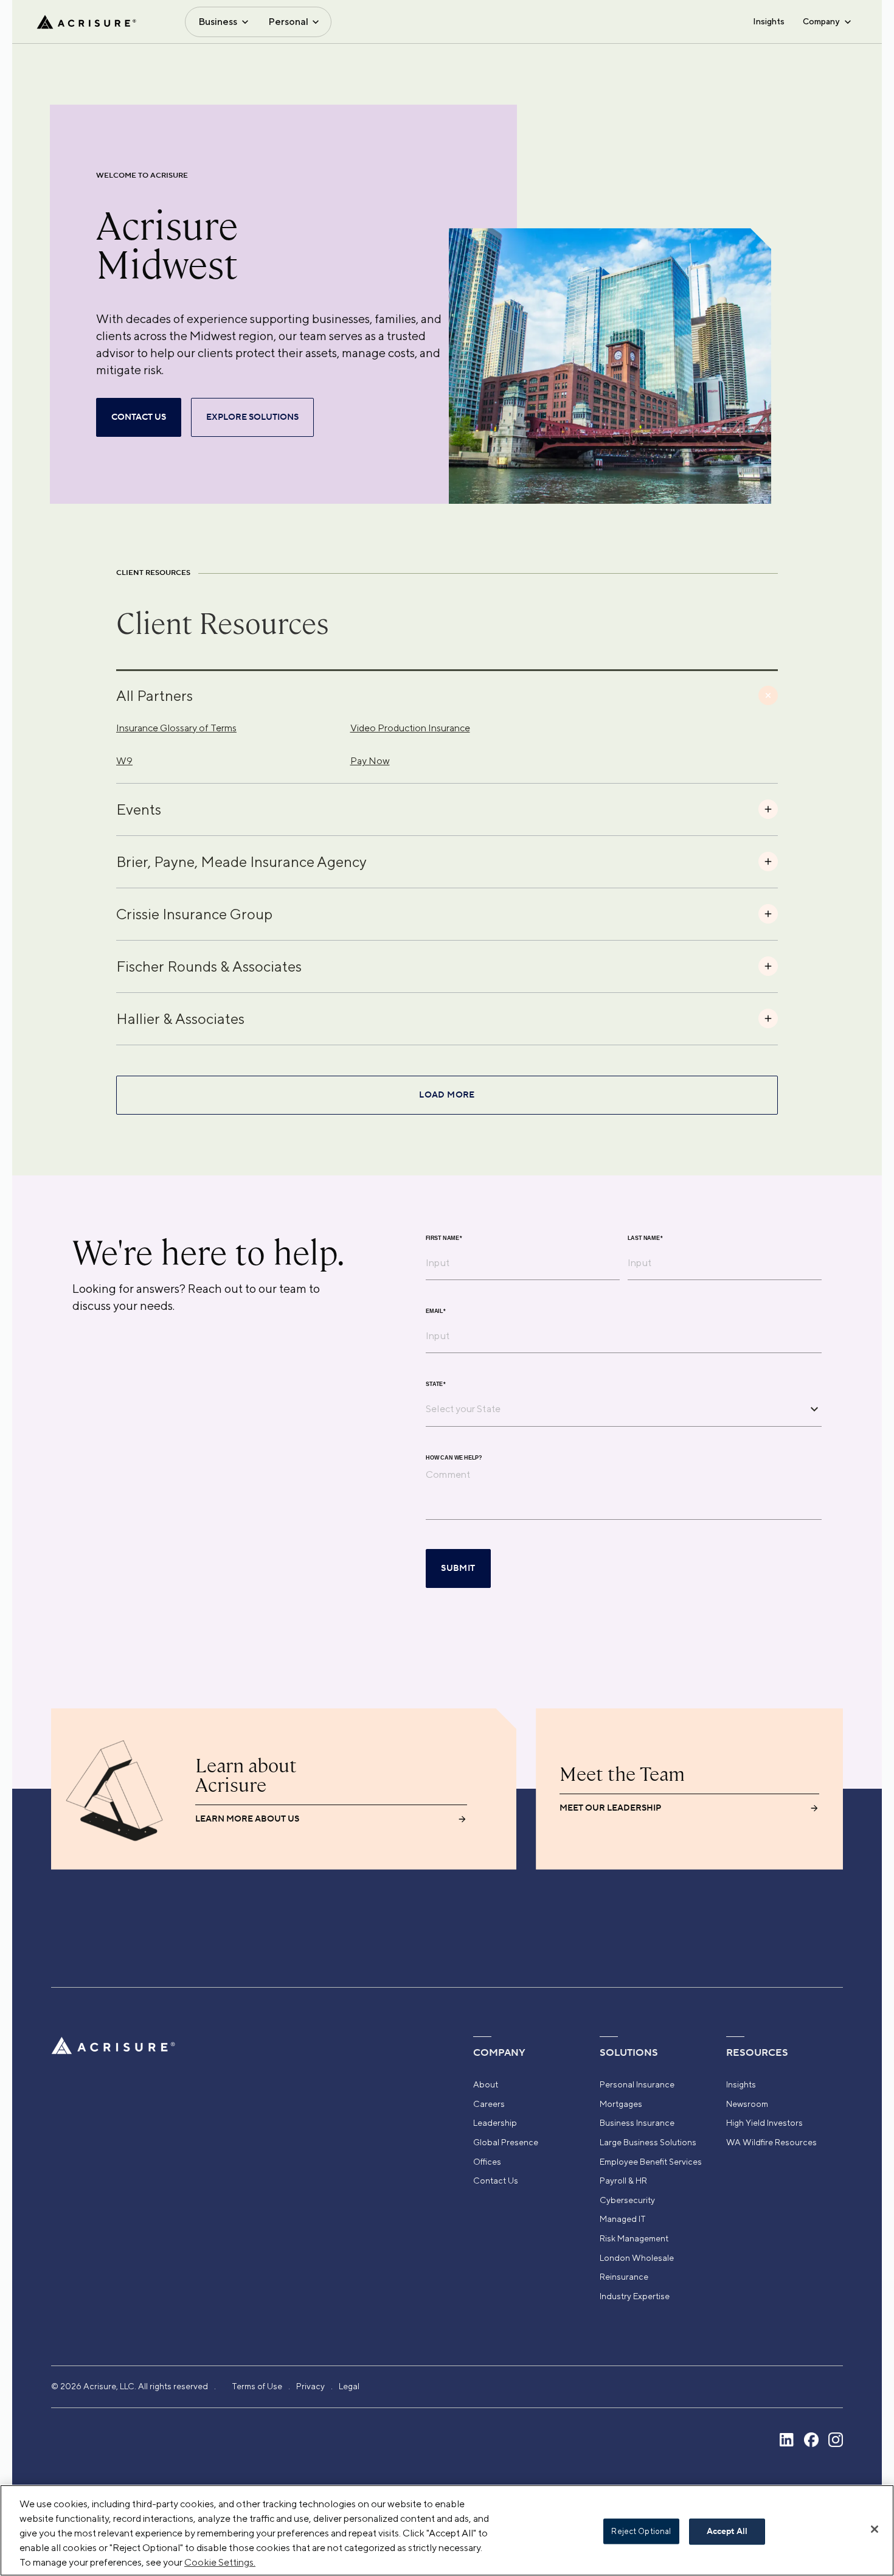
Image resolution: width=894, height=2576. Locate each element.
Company (821, 21)
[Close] (875, 2529)
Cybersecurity (627, 2200)
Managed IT (623, 2219)
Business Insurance (637, 2123)
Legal (349, 2386)
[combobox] (615, 1409)
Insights (769, 21)
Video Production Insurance (410, 728)
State (436, 1384)
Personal (288, 22)
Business (218, 22)
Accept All (727, 2532)
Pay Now (370, 761)
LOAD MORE (447, 1095)
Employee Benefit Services (651, 2162)
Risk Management (634, 2238)
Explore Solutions (252, 417)
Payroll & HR (623, 2181)
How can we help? (454, 1457)
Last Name (645, 1238)
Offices (487, 2162)
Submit (458, 1568)
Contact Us (496, 2181)
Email (436, 1311)
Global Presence (506, 2142)
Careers (489, 2104)
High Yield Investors (764, 2123)
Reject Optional (641, 2531)
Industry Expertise (635, 2296)
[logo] (86, 22)
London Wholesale (637, 2258)
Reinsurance (624, 2277)
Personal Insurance (637, 2084)
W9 (124, 761)
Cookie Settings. (220, 2562)
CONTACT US (139, 417)
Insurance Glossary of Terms (176, 728)
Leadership (495, 2123)
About (486, 2084)
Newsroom (747, 2104)
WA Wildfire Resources (771, 2142)
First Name (444, 1238)
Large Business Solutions (648, 2142)
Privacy (310, 2386)
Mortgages (621, 2104)
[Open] (814, 1409)
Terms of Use (257, 2386)
